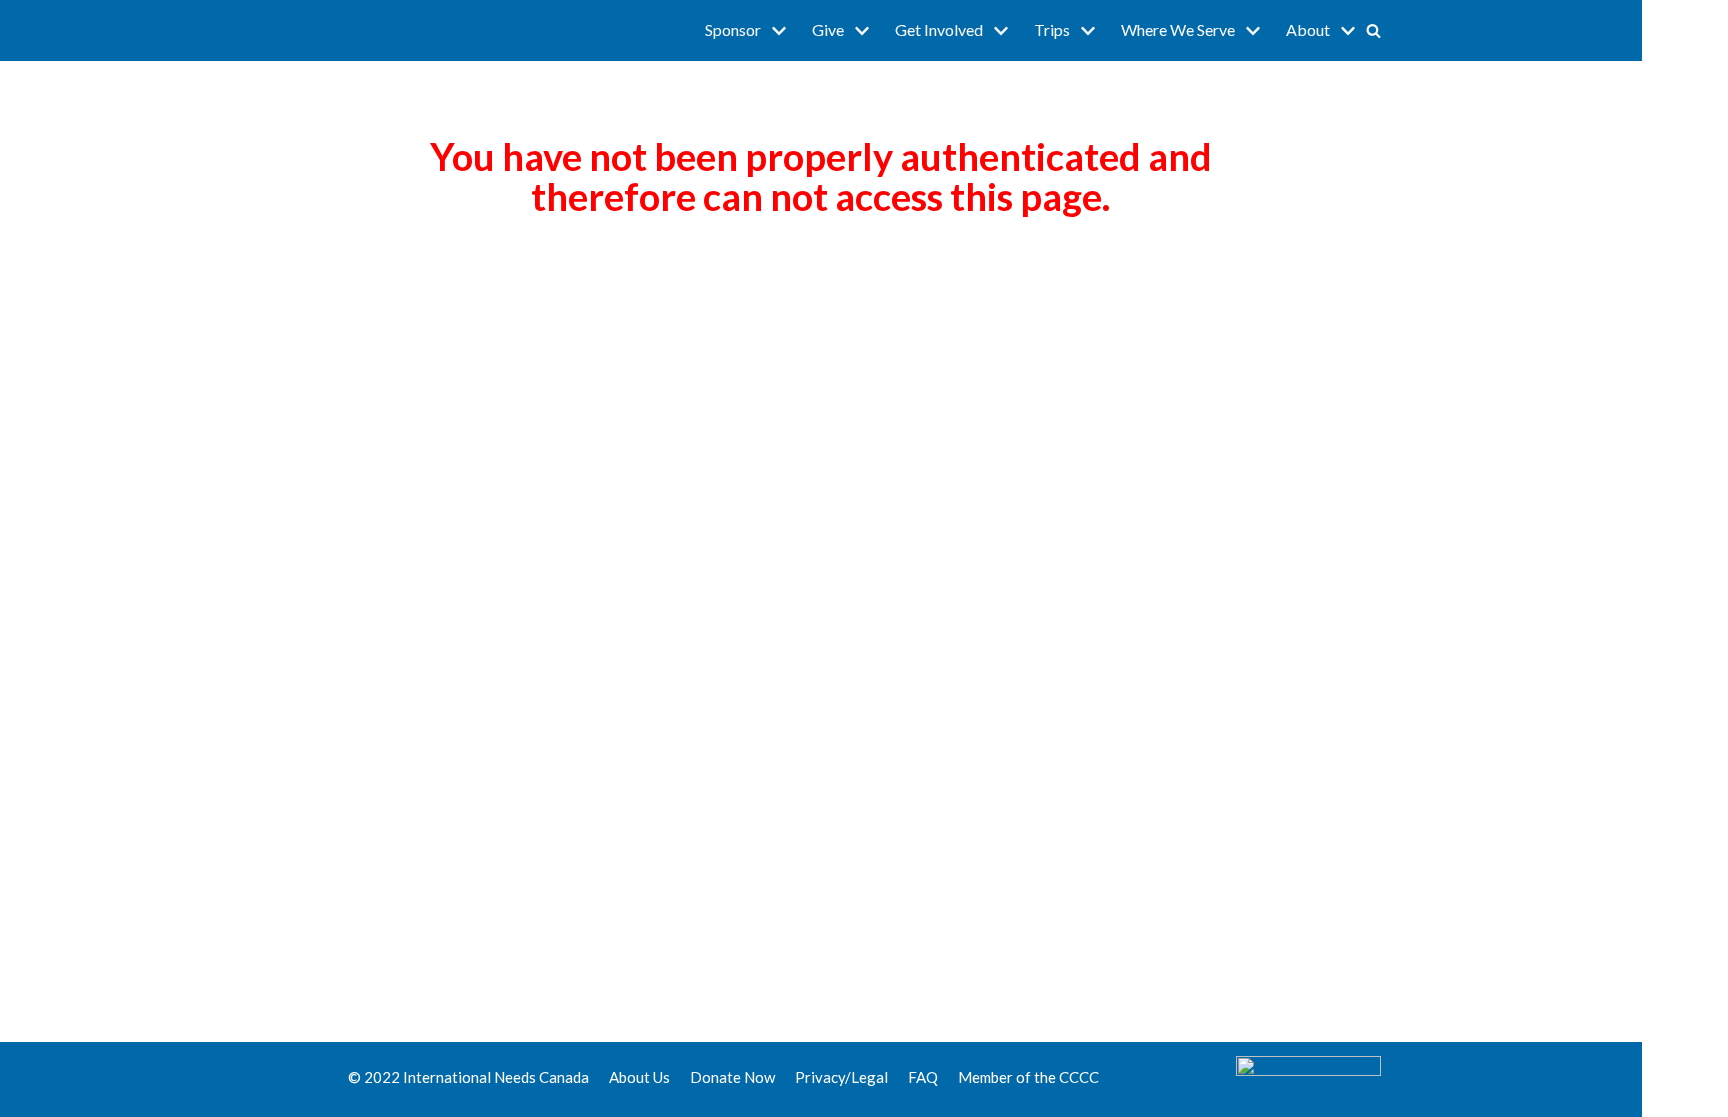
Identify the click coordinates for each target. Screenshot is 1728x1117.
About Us (639, 1077)
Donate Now (732, 1077)
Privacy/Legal (841, 1077)
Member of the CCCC (1028, 1077)
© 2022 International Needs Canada (468, 1077)
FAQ (923, 1077)
